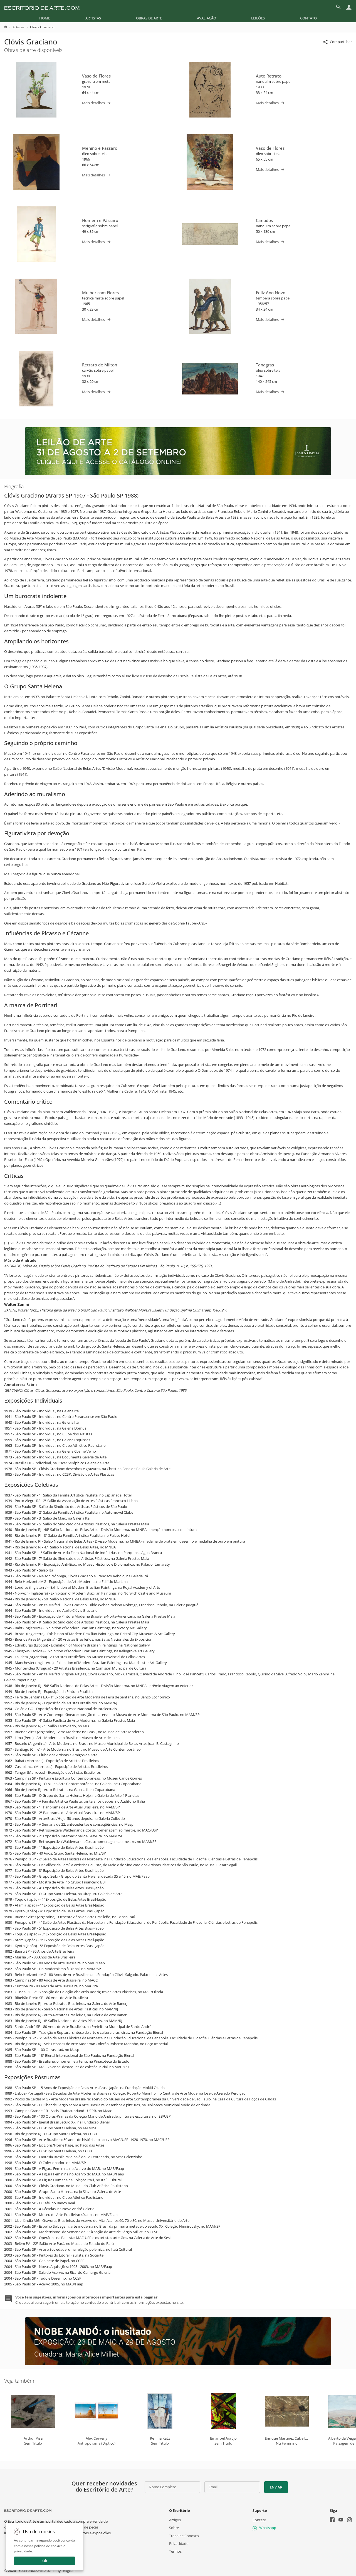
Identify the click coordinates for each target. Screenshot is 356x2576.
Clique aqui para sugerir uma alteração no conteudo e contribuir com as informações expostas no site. (99, 2300)
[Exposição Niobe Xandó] (178, 2364)
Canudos (264, 220)
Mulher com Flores (100, 293)
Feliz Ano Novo (271, 293)
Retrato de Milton (100, 365)
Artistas (93, 18)
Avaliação (207, 18)
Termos (175, 2551)
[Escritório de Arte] (42, 7)
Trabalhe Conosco (184, 2536)
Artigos (175, 2520)
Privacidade (179, 2543)
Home (45, 18)
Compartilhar (341, 42)
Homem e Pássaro (100, 220)
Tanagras (265, 365)
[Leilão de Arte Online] (178, 474)
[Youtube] (341, 2521)
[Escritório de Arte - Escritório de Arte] (28, 2510)
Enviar (276, 2487)
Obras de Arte (149, 18)
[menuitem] (45, 18)
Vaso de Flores (96, 76)
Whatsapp (268, 2528)
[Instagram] (349, 2521)
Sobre (174, 2528)
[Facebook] (332, 2521)
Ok (45, 2561)
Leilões (258, 18)
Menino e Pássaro (100, 148)
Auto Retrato (269, 76)
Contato (308, 18)
